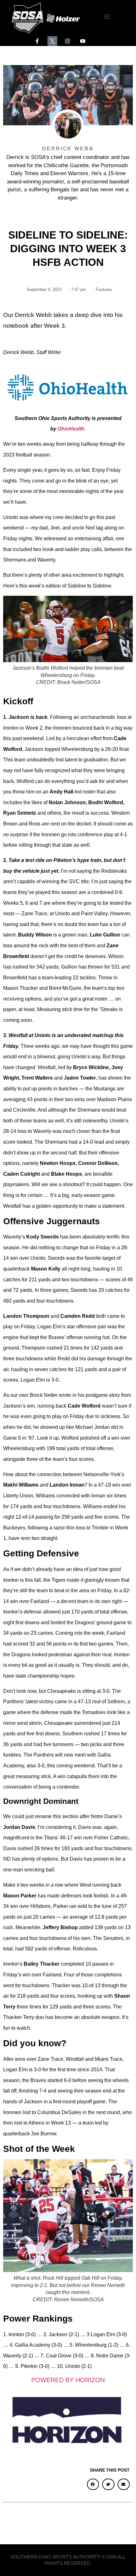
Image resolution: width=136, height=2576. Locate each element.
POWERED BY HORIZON (68, 2380)
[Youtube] (83, 41)
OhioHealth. (72, 429)
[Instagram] (68, 41)
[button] (107, 17)
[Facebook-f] (37, 41)
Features (104, 289)
